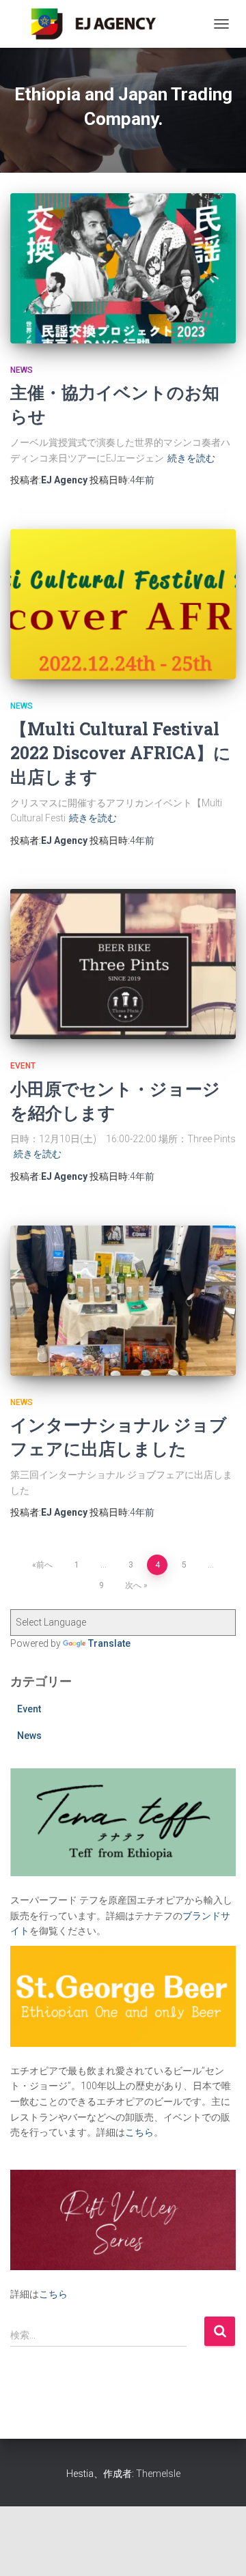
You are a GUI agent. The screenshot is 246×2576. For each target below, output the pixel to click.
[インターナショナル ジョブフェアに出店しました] (123, 1301)
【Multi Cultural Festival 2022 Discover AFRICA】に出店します (121, 753)
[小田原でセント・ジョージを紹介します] (123, 964)
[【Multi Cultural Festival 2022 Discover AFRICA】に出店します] (123, 604)
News (22, 370)
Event (23, 1066)
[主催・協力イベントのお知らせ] (123, 268)
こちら (139, 2132)
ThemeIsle (158, 2474)
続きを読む (191, 458)
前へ (44, 1565)
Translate (109, 1643)
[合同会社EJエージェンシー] (95, 24)
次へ (133, 1585)
